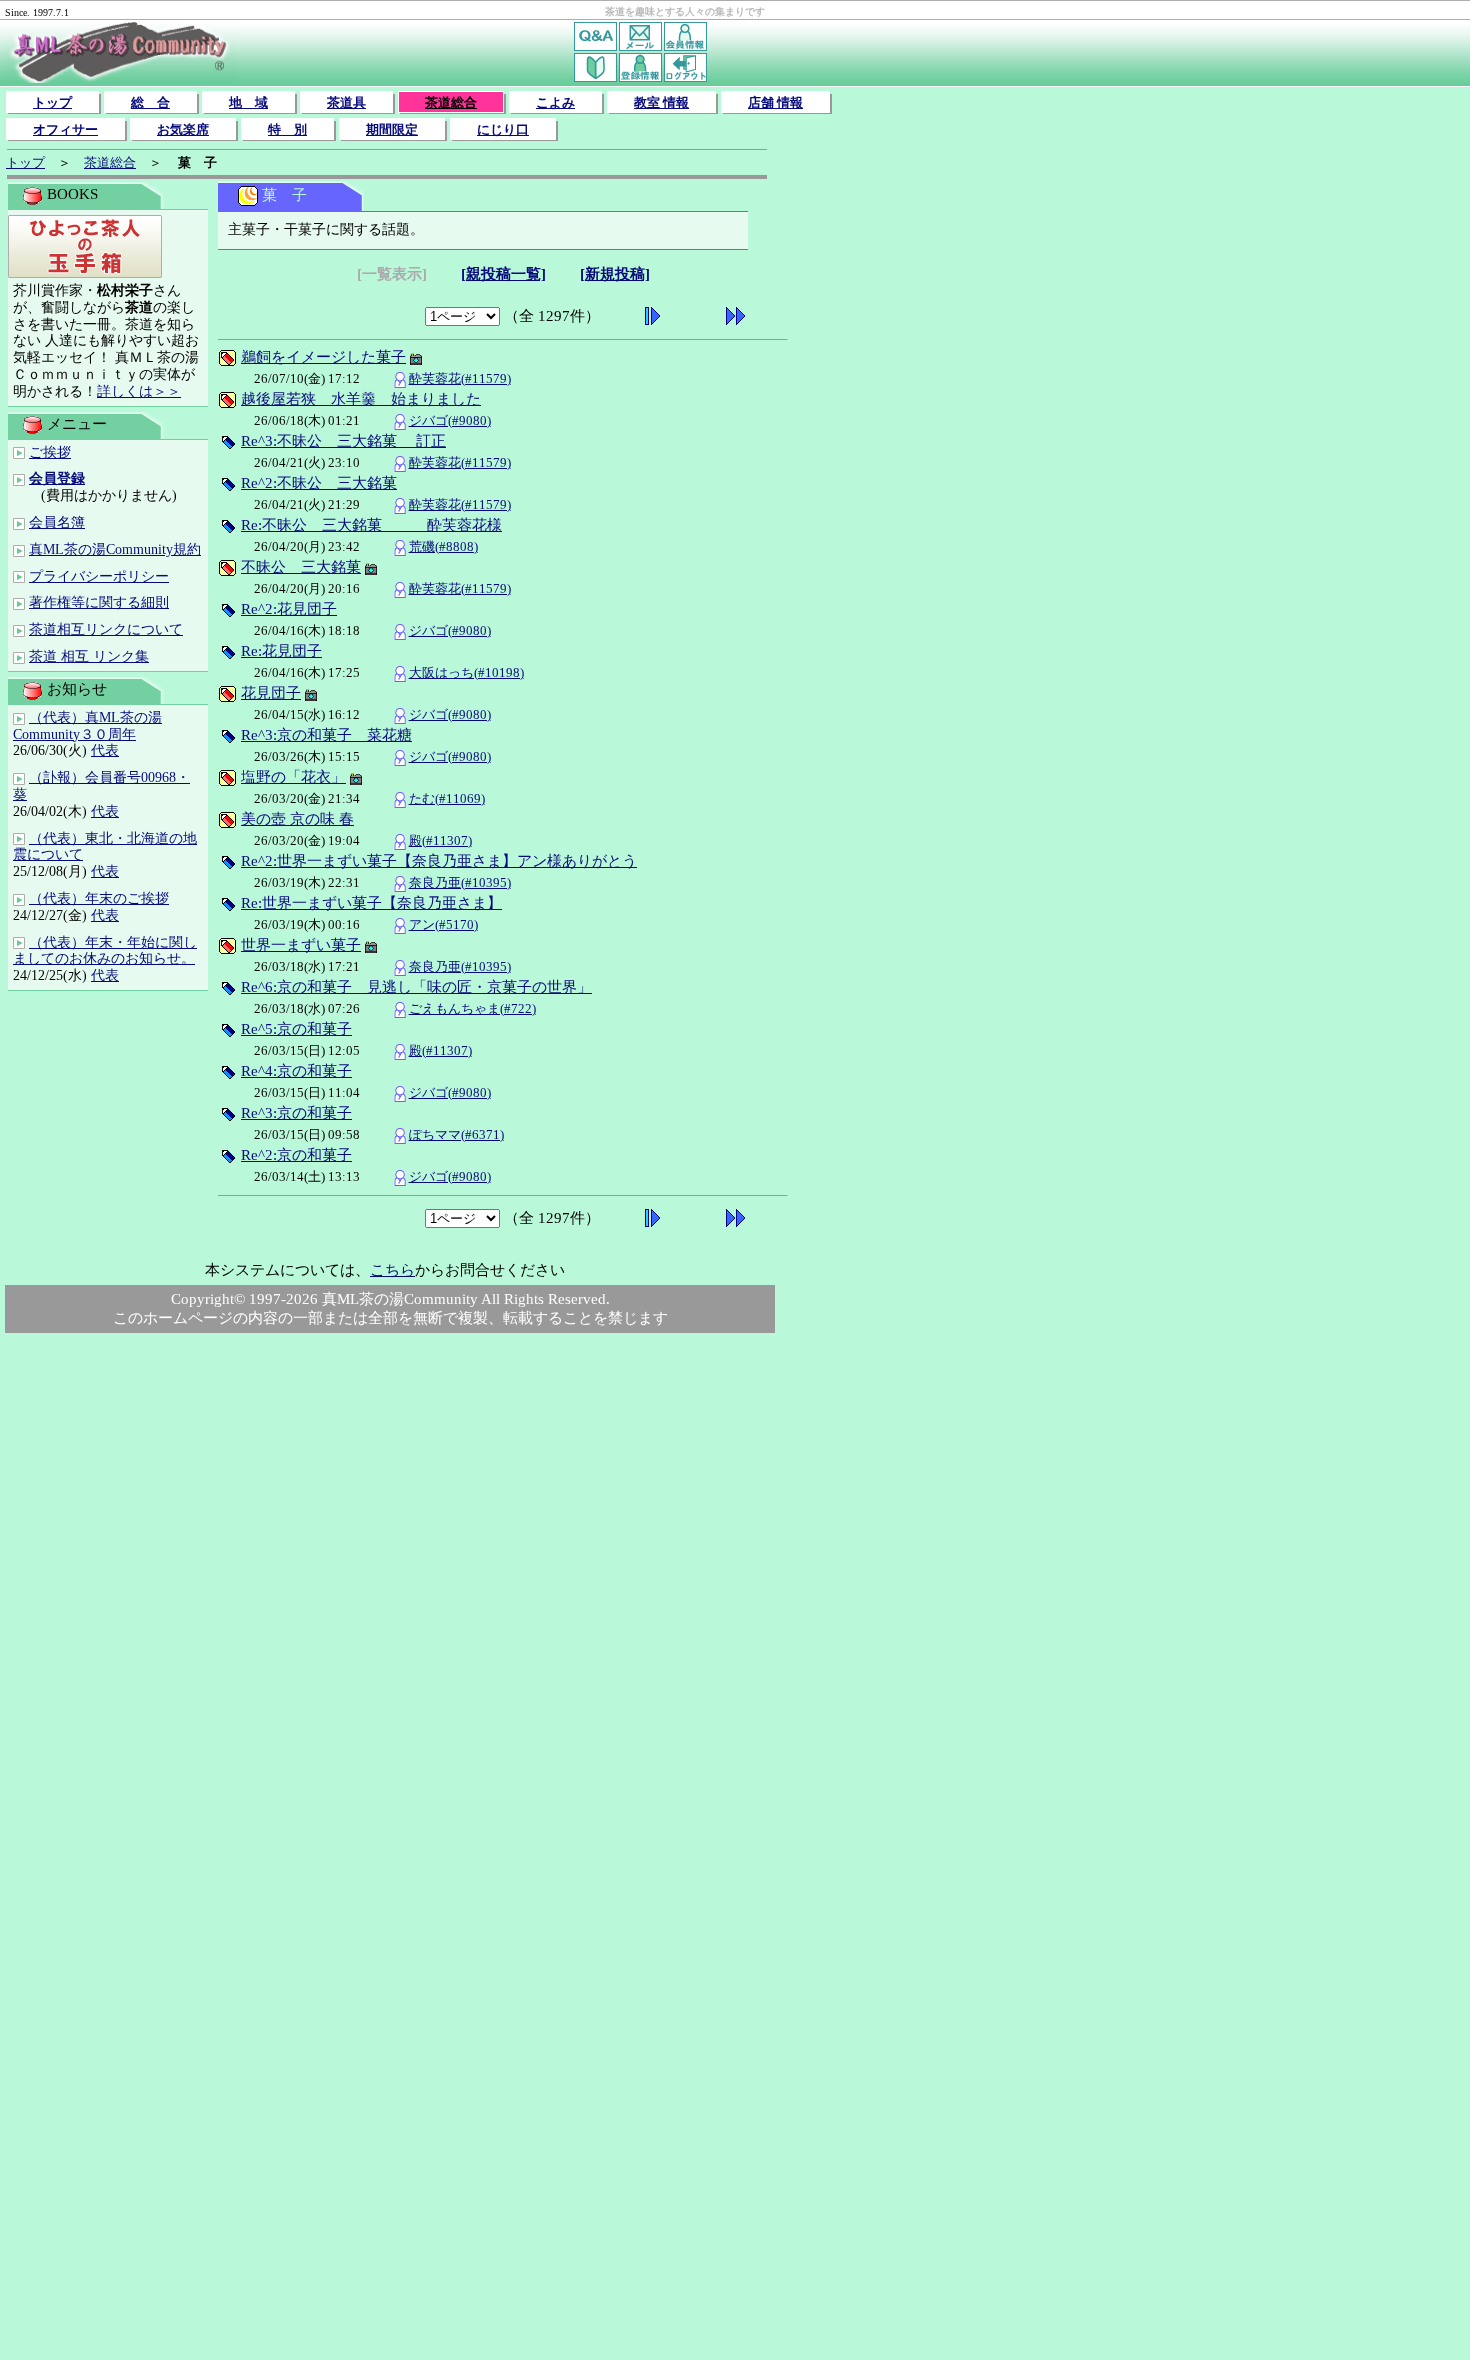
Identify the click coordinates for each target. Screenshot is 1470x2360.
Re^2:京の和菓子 (296, 1155)
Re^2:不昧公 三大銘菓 (319, 483)
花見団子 (271, 693)
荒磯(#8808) (443, 546)
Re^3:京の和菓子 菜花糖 (326, 735)
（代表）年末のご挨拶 (99, 898)
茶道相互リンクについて (106, 629)
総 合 (150, 102)
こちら (392, 1270)
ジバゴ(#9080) (450, 420)
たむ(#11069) (447, 798)
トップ (52, 102)
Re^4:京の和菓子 (296, 1071)
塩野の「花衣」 (293, 777)
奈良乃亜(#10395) (460, 882)
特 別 (287, 129)
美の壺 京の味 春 (297, 819)
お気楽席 (183, 129)
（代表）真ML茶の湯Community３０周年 (87, 726)
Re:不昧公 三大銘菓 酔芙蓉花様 (371, 525)
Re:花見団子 (281, 651)
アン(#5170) (443, 924)
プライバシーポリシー (99, 576)
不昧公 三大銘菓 (301, 567)
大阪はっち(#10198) (466, 672)
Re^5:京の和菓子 (296, 1029)
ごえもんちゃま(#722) (472, 1008)
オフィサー (65, 129)
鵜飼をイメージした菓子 (323, 357)
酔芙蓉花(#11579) (460, 378)
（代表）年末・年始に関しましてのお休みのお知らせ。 (105, 951)
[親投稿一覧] (503, 274)
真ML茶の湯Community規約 (115, 549)
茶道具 (346, 102)
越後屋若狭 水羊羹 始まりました (361, 399)
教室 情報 (661, 102)
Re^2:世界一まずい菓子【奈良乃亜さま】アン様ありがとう (439, 861)
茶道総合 (451, 102)
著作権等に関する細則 (99, 602)
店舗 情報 (775, 102)
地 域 (248, 102)
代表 (105, 750)
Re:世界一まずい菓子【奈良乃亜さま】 (371, 903)
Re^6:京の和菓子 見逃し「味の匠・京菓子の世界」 (416, 987)
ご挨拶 (50, 452)
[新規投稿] (615, 274)
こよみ (555, 102)
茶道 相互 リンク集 (89, 656)
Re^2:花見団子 (289, 609)
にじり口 (503, 129)
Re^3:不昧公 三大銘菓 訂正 (343, 441)
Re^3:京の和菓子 (296, 1113)
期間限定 (392, 129)
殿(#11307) (440, 840)
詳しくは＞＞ (139, 391)
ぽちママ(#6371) (456, 1134)
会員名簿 (57, 522)
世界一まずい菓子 (301, 945)
